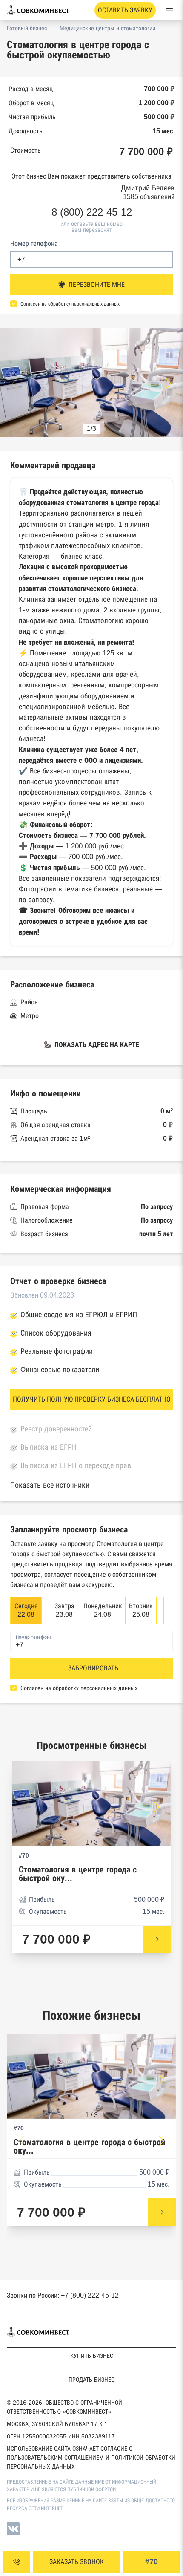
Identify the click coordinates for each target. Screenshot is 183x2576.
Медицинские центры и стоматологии (107, 28)
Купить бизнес (92, 2356)
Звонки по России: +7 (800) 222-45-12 (63, 2295)
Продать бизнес (91, 2380)
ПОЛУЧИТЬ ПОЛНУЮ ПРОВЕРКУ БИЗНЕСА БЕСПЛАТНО (92, 1399)
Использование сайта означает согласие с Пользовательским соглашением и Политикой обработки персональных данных (91, 2458)
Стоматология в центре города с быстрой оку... (78, 1874)
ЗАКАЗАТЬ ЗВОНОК (77, 2562)
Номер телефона (34, 244)
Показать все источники (50, 1485)
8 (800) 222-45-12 (92, 212)
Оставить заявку (125, 10)
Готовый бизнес (27, 28)
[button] (169, 384)
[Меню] (169, 10)
